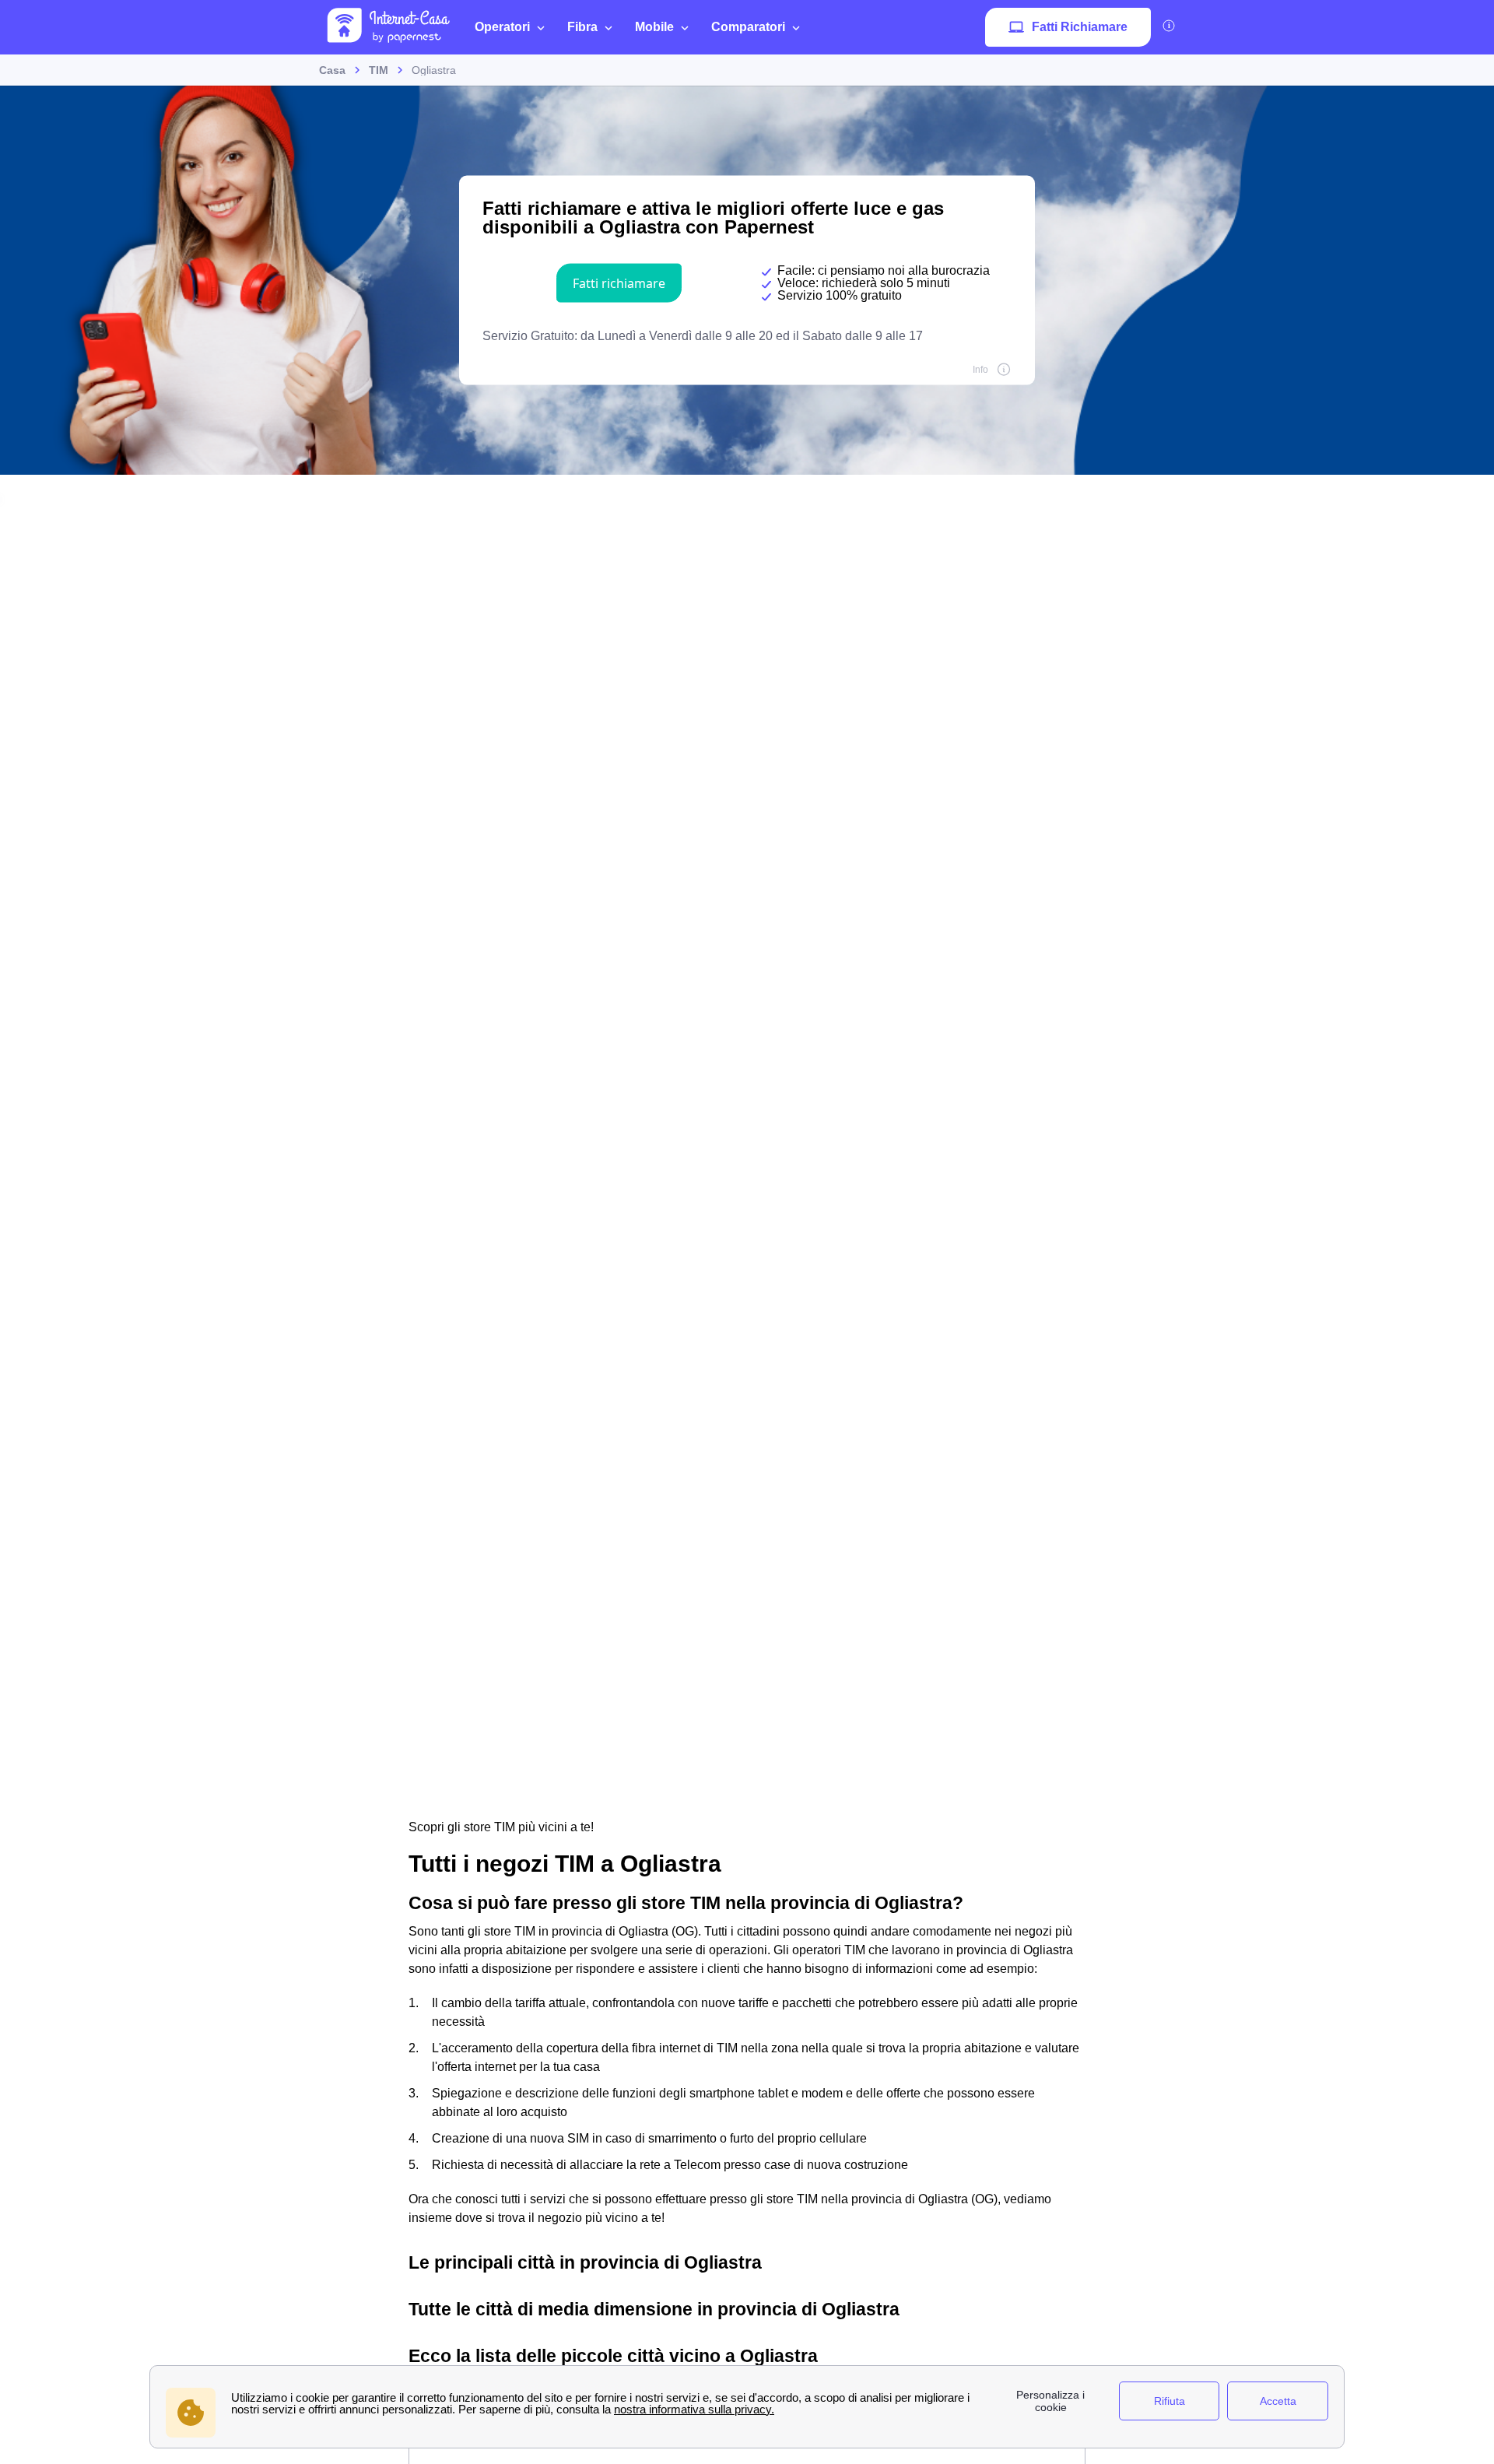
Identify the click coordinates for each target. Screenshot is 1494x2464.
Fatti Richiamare (1080, 27)
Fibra (582, 27)
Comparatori (748, 27)
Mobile (654, 27)
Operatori (502, 27)
